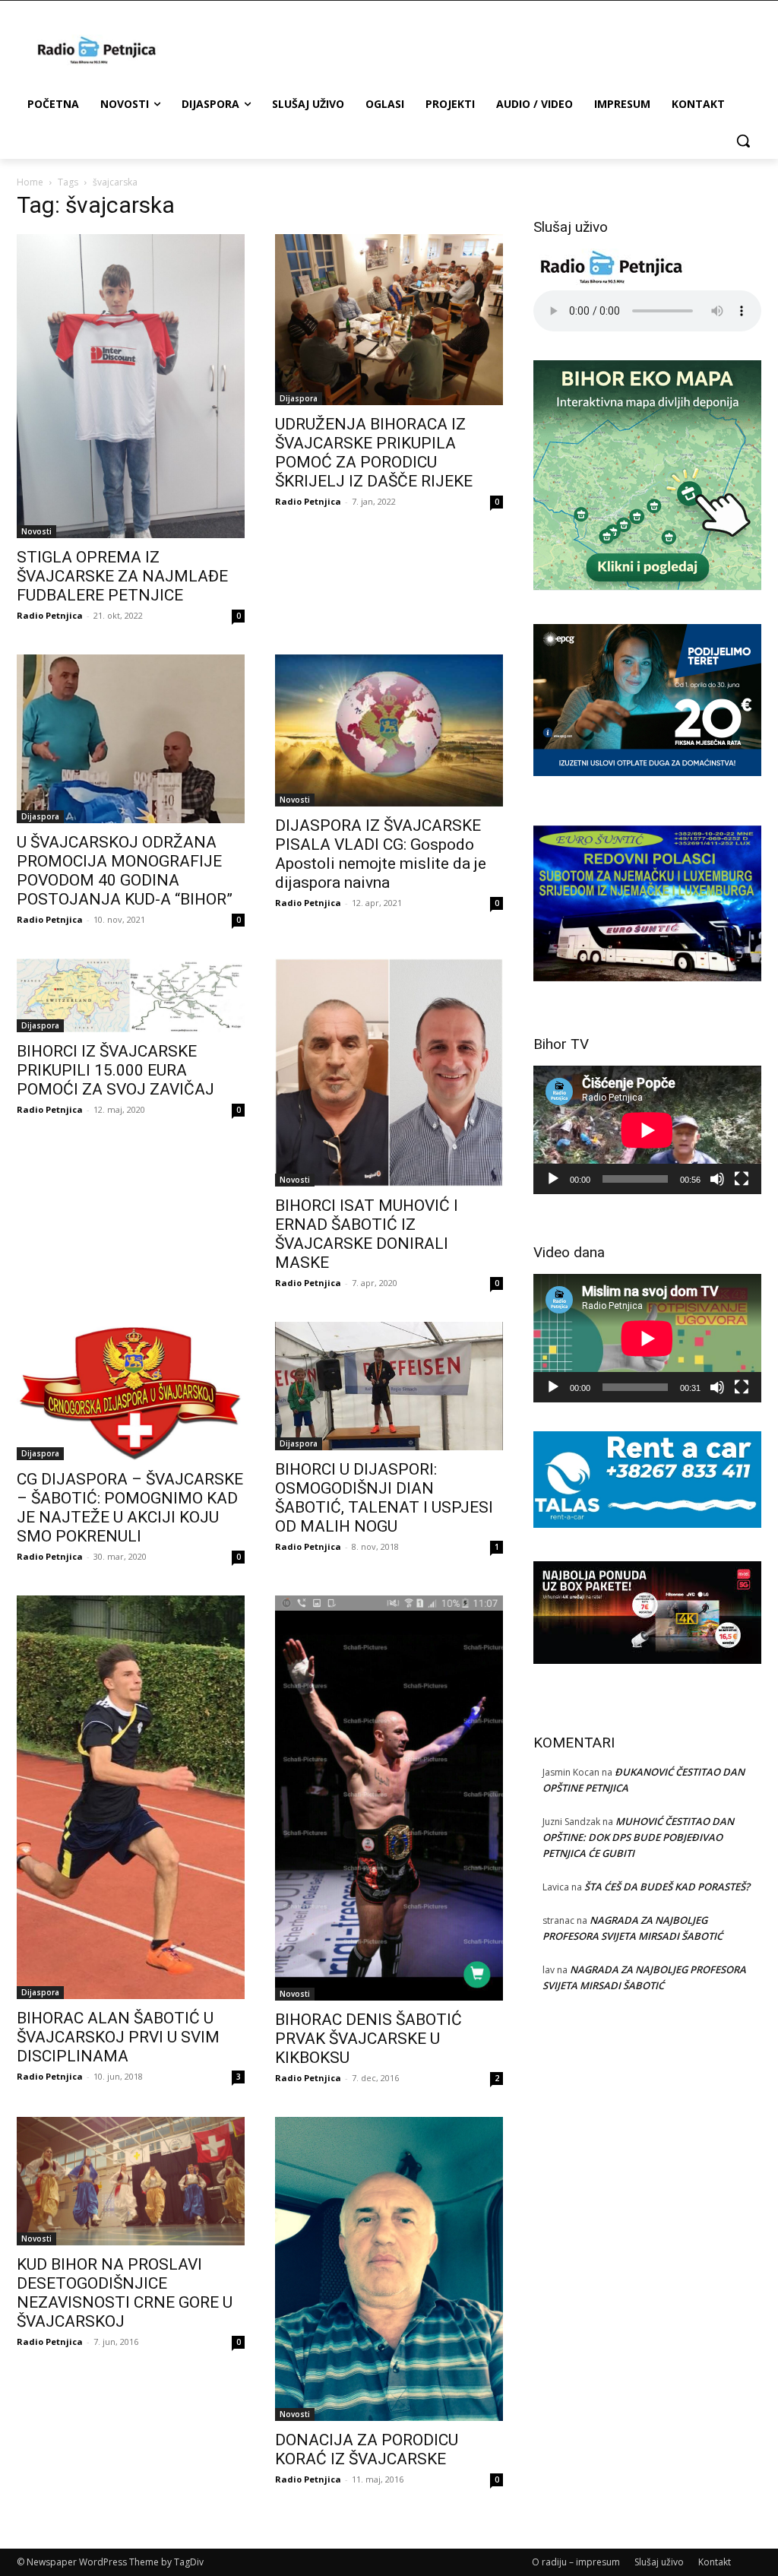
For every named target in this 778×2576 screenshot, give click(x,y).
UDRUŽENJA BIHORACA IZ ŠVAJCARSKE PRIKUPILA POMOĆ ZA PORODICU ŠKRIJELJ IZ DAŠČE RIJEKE (374, 453)
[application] (647, 1130)
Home (30, 182)
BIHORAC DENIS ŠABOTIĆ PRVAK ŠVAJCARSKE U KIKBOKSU (368, 2039)
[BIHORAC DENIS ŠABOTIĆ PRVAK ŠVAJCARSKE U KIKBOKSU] (389, 1798)
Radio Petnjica (50, 615)
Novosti (36, 531)
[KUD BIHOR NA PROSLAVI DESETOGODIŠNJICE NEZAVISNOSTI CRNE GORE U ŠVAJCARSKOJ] (131, 2181)
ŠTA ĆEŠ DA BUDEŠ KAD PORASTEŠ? (667, 1887)
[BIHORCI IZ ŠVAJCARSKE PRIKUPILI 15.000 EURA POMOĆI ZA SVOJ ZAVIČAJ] (131, 995)
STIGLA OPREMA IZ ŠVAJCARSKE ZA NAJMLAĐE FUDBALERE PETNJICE (122, 576)
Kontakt (715, 2562)
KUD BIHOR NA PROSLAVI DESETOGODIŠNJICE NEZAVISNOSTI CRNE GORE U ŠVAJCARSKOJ (125, 2293)
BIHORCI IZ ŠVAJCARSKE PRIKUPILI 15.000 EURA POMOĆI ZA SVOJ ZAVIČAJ (115, 1070)
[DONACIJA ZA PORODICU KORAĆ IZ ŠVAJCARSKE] (389, 2269)
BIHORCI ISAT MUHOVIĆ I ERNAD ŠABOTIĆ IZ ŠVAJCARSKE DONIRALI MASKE (367, 1234)
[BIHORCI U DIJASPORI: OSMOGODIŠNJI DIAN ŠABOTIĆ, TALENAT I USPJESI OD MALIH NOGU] (389, 1386)
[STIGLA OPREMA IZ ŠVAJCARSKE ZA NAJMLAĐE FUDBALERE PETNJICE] (131, 386)
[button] (743, 141)
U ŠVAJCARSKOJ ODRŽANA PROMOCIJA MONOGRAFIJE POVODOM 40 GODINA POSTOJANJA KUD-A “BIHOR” (125, 871)
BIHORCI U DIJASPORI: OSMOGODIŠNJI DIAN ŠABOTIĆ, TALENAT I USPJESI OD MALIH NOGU (384, 1498)
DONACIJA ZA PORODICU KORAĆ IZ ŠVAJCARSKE (367, 2449)
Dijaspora (299, 398)
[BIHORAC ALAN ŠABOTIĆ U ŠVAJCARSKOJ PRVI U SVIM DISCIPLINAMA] (131, 1797)
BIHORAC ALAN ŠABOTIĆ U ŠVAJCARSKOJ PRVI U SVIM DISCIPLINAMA (118, 2037)
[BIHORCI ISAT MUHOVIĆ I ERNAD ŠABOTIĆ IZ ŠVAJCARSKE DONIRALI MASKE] (389, 1073)
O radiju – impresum (576, 2562)
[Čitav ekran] (742, 1179)
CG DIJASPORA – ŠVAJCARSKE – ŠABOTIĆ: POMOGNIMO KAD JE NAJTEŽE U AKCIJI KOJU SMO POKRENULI (130, 1508)
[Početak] (553, 1179)
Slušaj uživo (659, 2562)
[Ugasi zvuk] (717, 1179)
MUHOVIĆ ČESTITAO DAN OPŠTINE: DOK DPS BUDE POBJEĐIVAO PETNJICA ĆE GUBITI (638, 1837)
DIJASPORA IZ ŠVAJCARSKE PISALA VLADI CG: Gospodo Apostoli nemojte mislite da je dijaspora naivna (381, 854)
